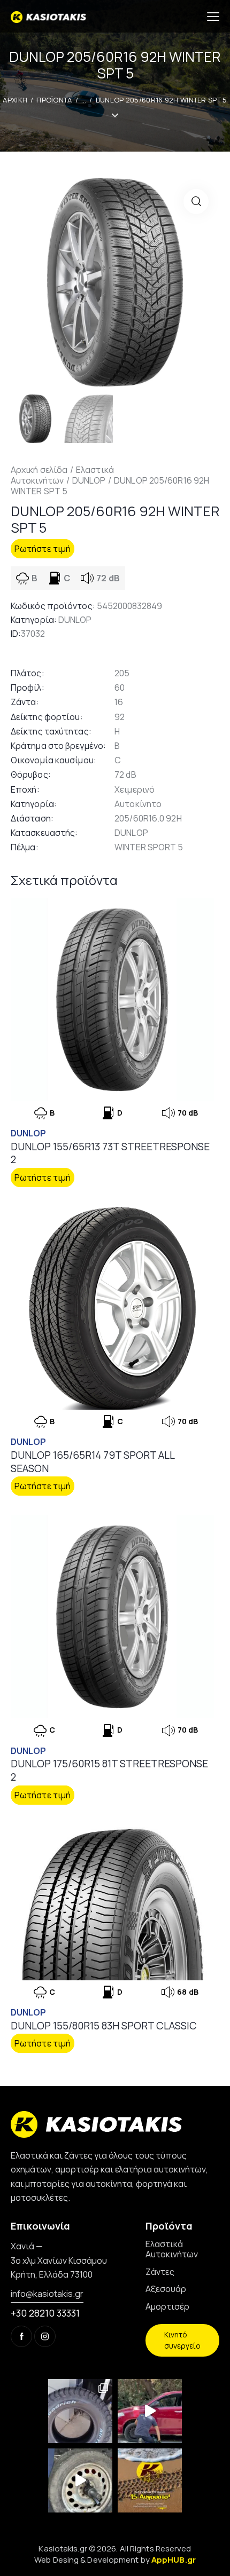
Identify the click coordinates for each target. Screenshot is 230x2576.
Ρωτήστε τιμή (43, 549)
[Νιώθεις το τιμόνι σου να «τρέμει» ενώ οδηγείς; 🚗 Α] (80, 2480)
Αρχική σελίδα (39, 470)
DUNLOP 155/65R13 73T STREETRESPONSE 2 (110, 1153)
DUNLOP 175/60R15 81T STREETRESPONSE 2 (109, 1770)
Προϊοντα (54, 100)
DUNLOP (89, 480)
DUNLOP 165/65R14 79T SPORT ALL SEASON (93, 1462)
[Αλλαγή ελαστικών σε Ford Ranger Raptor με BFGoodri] (80, 2411)
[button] (196, 202)
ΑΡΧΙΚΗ (15, 100)
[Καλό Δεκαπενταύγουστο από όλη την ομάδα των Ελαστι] (150, 2480)
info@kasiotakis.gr (47, 2294)
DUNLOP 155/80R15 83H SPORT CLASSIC (104, 2026)
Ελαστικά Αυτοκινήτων (62, 475)
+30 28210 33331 (45, 2313)
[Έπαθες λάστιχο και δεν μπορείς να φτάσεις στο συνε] (150, 2411)
